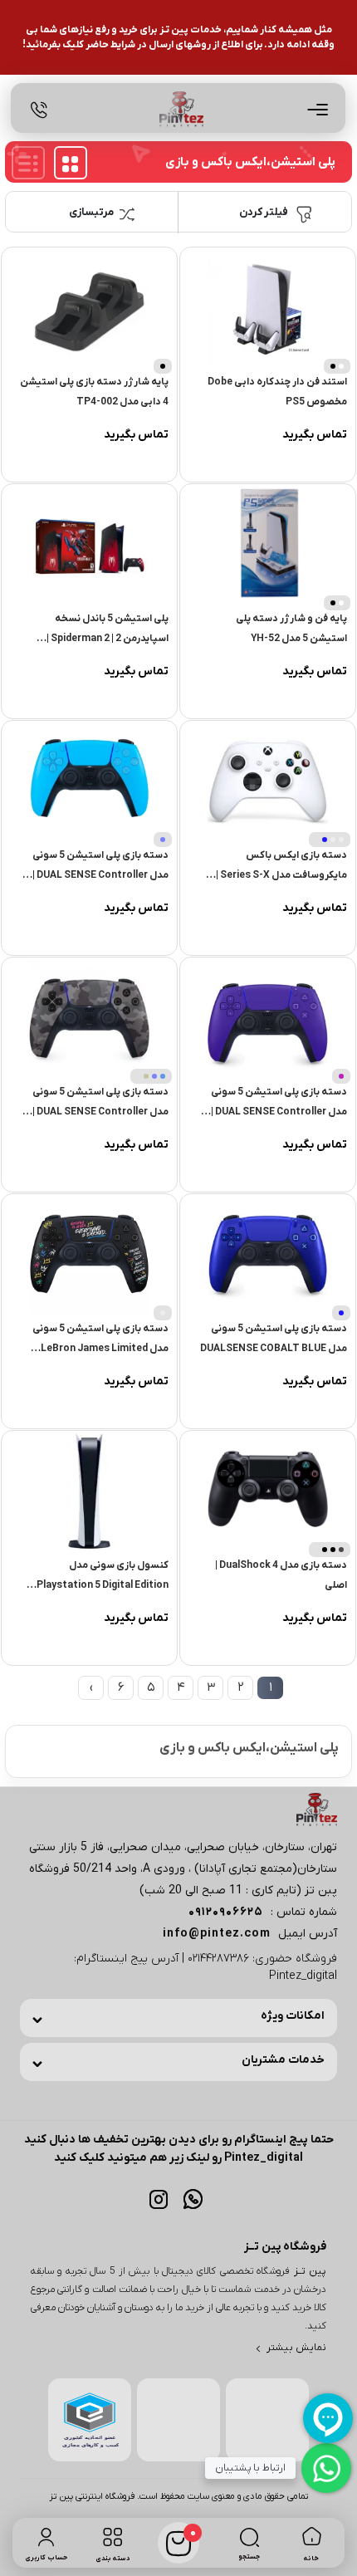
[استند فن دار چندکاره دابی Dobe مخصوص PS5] (268, 308)
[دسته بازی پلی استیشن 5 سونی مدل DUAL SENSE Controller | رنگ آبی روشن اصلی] (89, 781)
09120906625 (226, 1912)
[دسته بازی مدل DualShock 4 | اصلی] (268, 1491)
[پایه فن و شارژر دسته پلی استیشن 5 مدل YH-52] (268, 544)
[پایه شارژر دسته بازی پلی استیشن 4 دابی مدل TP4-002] (89, 308)
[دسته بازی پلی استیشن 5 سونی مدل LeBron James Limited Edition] (89, 1254)
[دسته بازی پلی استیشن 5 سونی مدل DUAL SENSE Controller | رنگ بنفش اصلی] (268, 1018)
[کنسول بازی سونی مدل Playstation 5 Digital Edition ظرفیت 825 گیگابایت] (89, 1491)
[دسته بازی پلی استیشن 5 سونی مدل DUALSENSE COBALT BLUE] (268, 1254)
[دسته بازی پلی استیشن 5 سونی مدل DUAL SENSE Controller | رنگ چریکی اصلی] (89, 1018)
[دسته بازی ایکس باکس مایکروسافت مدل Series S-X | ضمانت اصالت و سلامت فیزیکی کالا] (268, 781)
